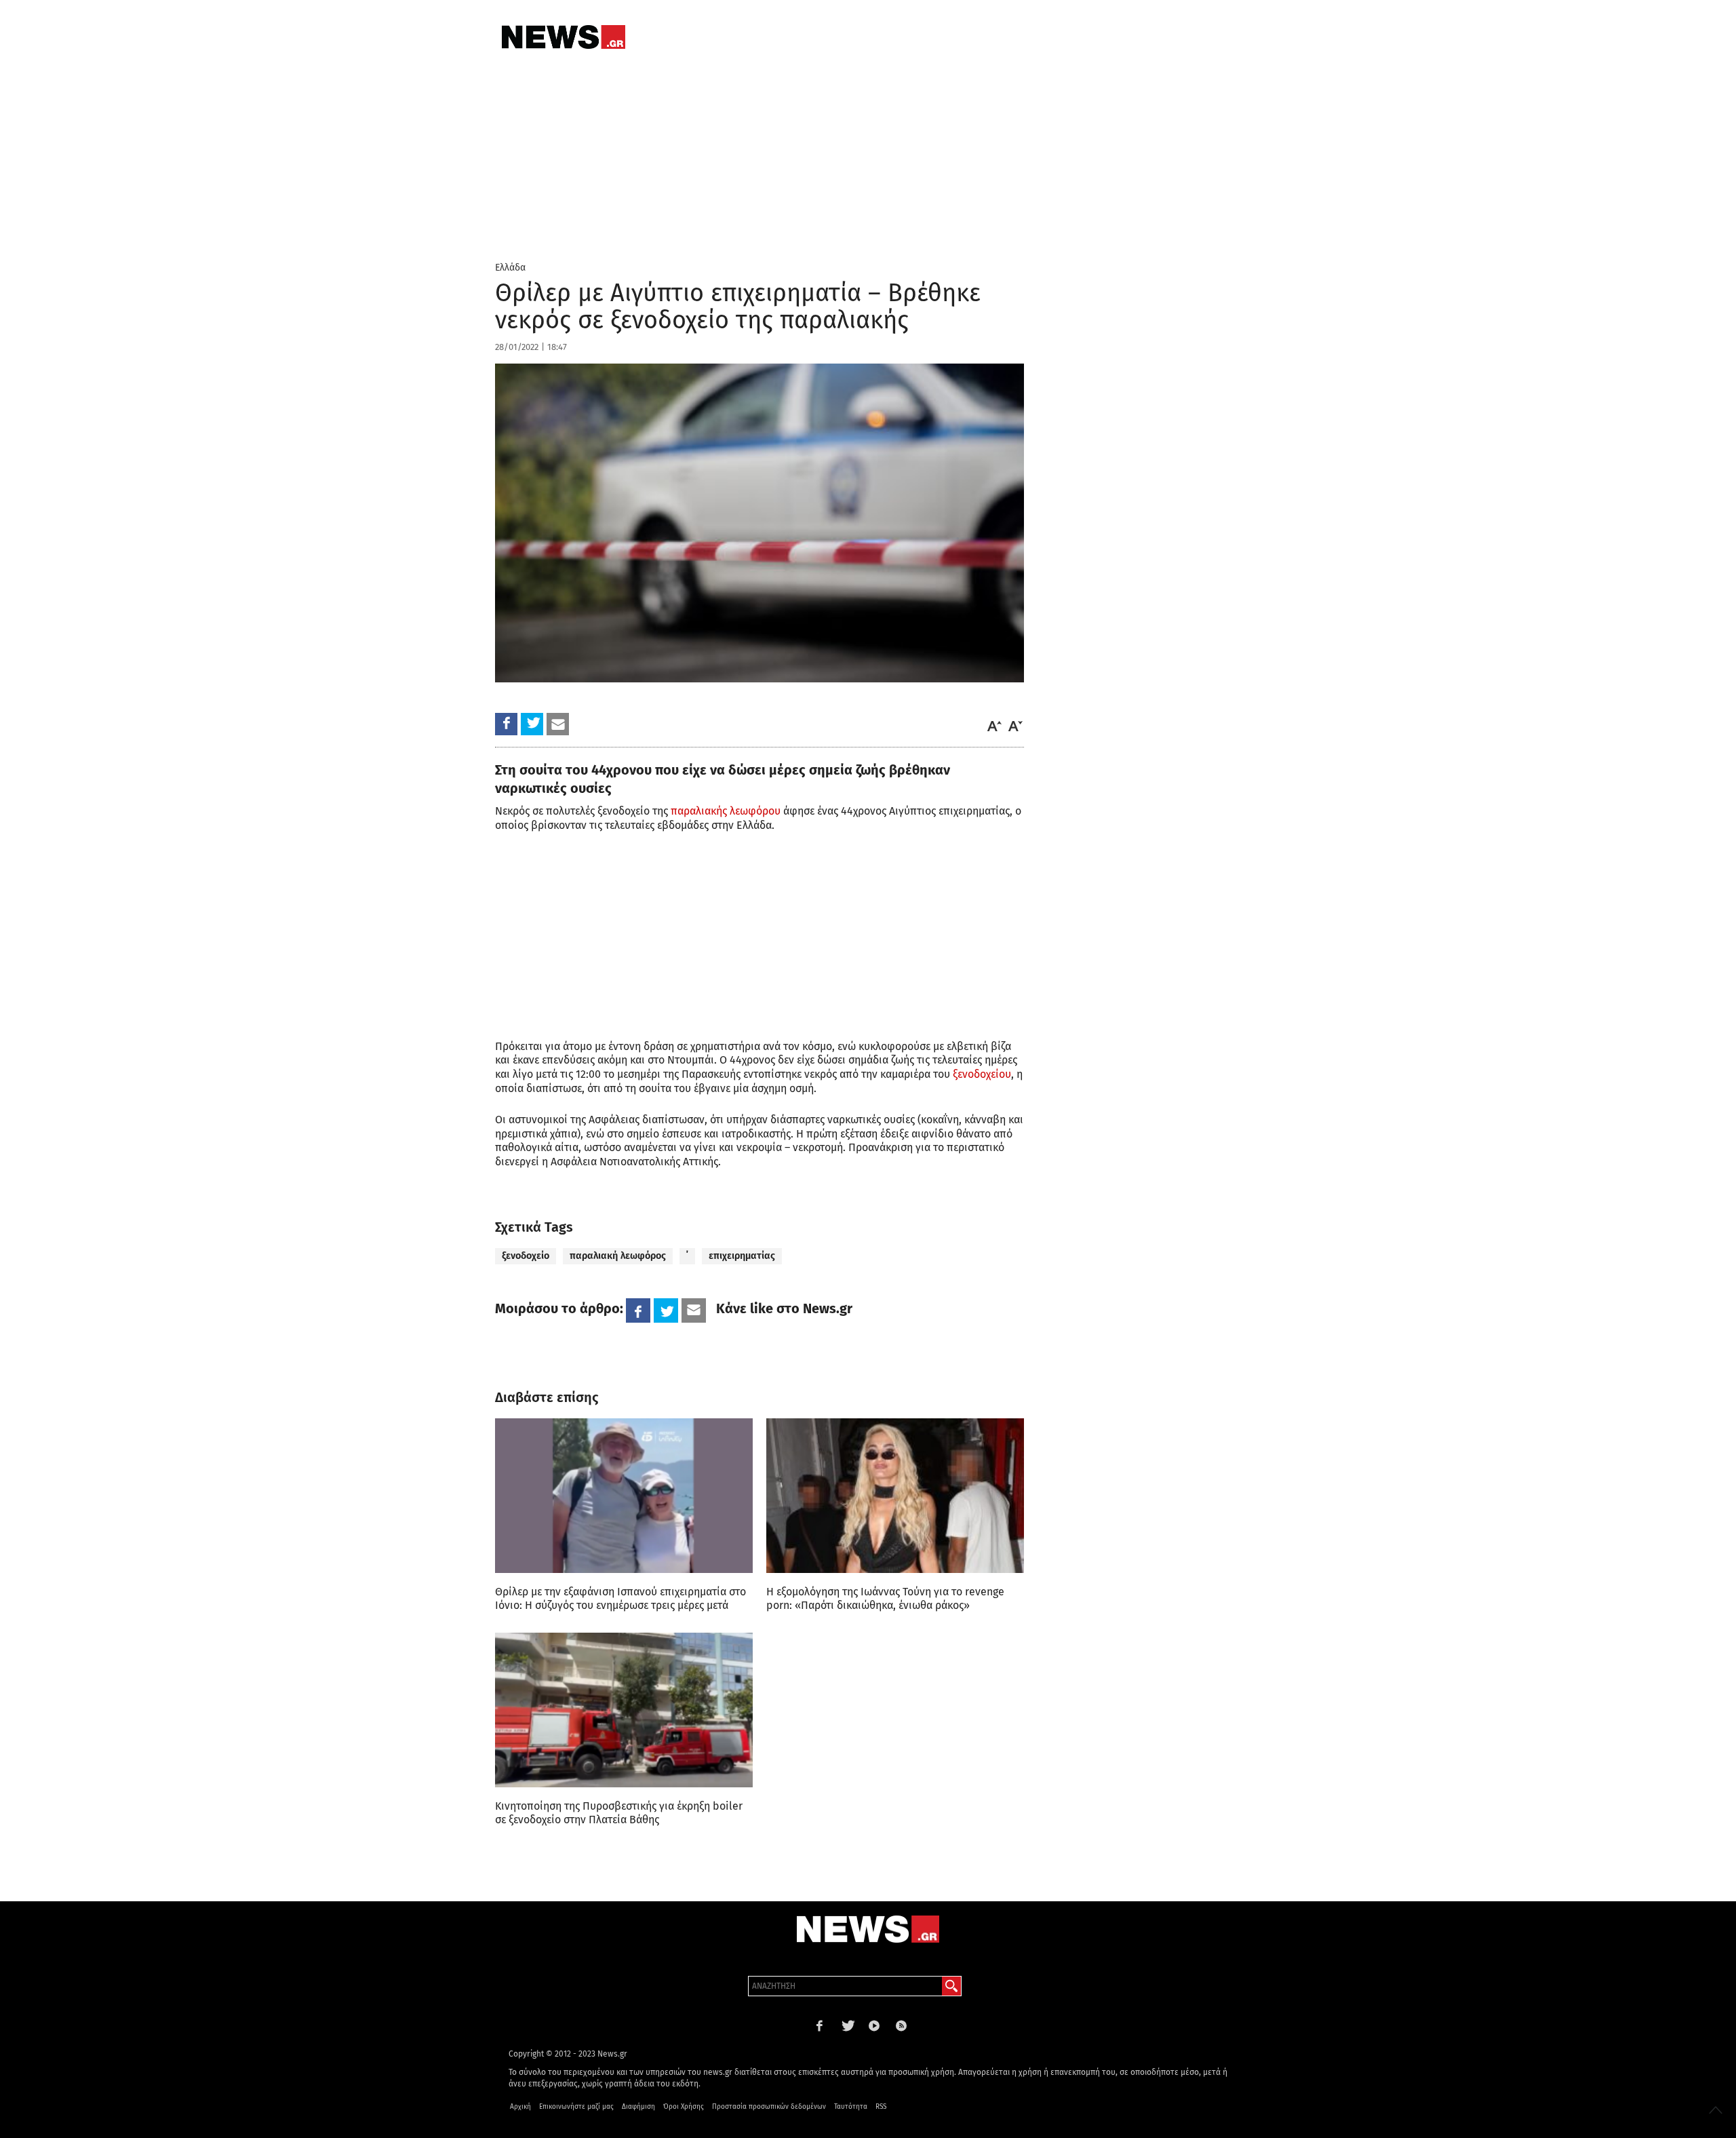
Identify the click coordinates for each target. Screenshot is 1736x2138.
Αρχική (520, 2107)
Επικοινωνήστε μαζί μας (576, 2107)
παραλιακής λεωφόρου (726, 811)
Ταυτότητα (851, 2107)
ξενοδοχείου (982, 1074)
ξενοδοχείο (526, 1256)
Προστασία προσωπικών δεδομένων (769, 2107)
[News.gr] (564, 37)
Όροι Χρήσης (684, 2107)
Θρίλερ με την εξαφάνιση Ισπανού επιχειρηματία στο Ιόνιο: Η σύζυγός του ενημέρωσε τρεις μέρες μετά (620, 1598)
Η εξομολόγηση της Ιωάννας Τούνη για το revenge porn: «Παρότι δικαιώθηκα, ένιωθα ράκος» (885, 1598)
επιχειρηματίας (742, 1256)
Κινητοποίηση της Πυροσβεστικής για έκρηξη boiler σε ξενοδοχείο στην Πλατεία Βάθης (619, 1813)
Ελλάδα (510, 268)
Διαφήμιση (638, 2107)
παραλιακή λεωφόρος (618, 1256)
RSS (881, 2107)
